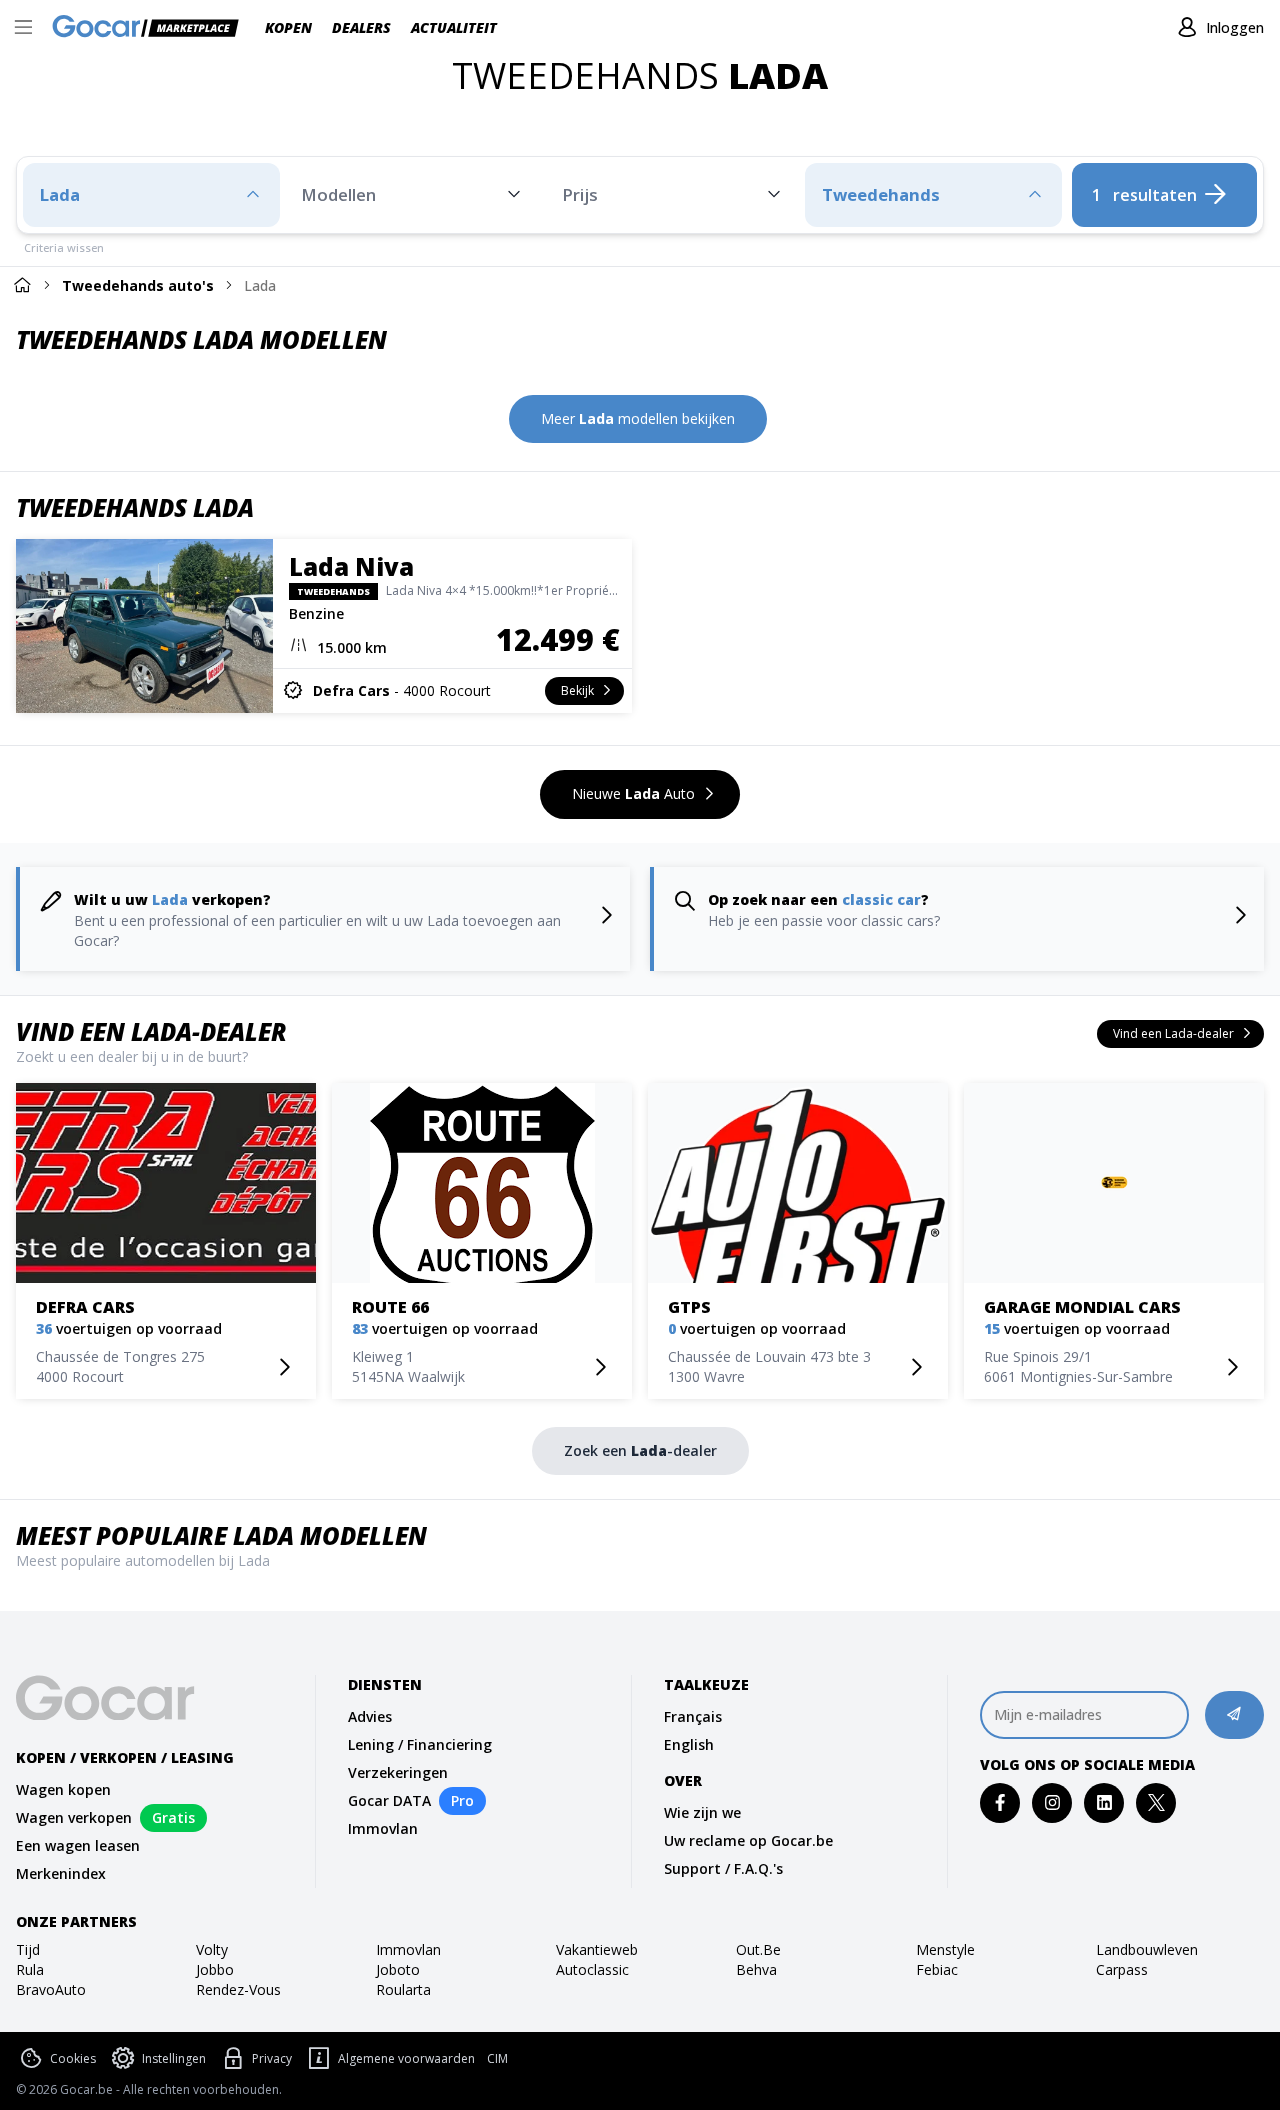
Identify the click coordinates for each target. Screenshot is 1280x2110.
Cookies (73, 2058)
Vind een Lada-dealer (151, 1031)
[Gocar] (151, 28)
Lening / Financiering (420, 1744)
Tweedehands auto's (138, 285)
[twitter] (1156, 1802)
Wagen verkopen (74, 1817)
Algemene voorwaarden (406, 2058)
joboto (398, 1969)
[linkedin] (1104, 1802)
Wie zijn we (702, 1812)
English (689, 1744)
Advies (370, 1716)
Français (693, 1716)
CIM (497, 2059)
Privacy (272, 2058)
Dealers (361, 27)
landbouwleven (1147, 1949)
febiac (937, 1969)
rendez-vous (238, 1989)
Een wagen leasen (78, 1845)
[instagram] (1052, 1802)
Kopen (288, 27)
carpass (1122, 1969)
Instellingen (174, 2058)
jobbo (215, 1969)
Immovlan (383, 1828)
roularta (403, 1989)
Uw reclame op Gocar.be (748, 1840)
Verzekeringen (398, 1772)
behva (756, 1969)
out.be (758, 1949)
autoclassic (592, 1969)
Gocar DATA (389, 1800)
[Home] (22, 284)
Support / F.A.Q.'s (723, 1868)
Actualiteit (454, 27)
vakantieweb (597, 1949)
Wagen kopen (63, 1789)
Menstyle (945, 1949)
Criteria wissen (64, 247)
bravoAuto (51, 1989)
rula (30, 1969)
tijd (28, 1949)
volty (212, 1949)
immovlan (408, 1949)
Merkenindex (61, 1873)
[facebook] (1000, 1802)
